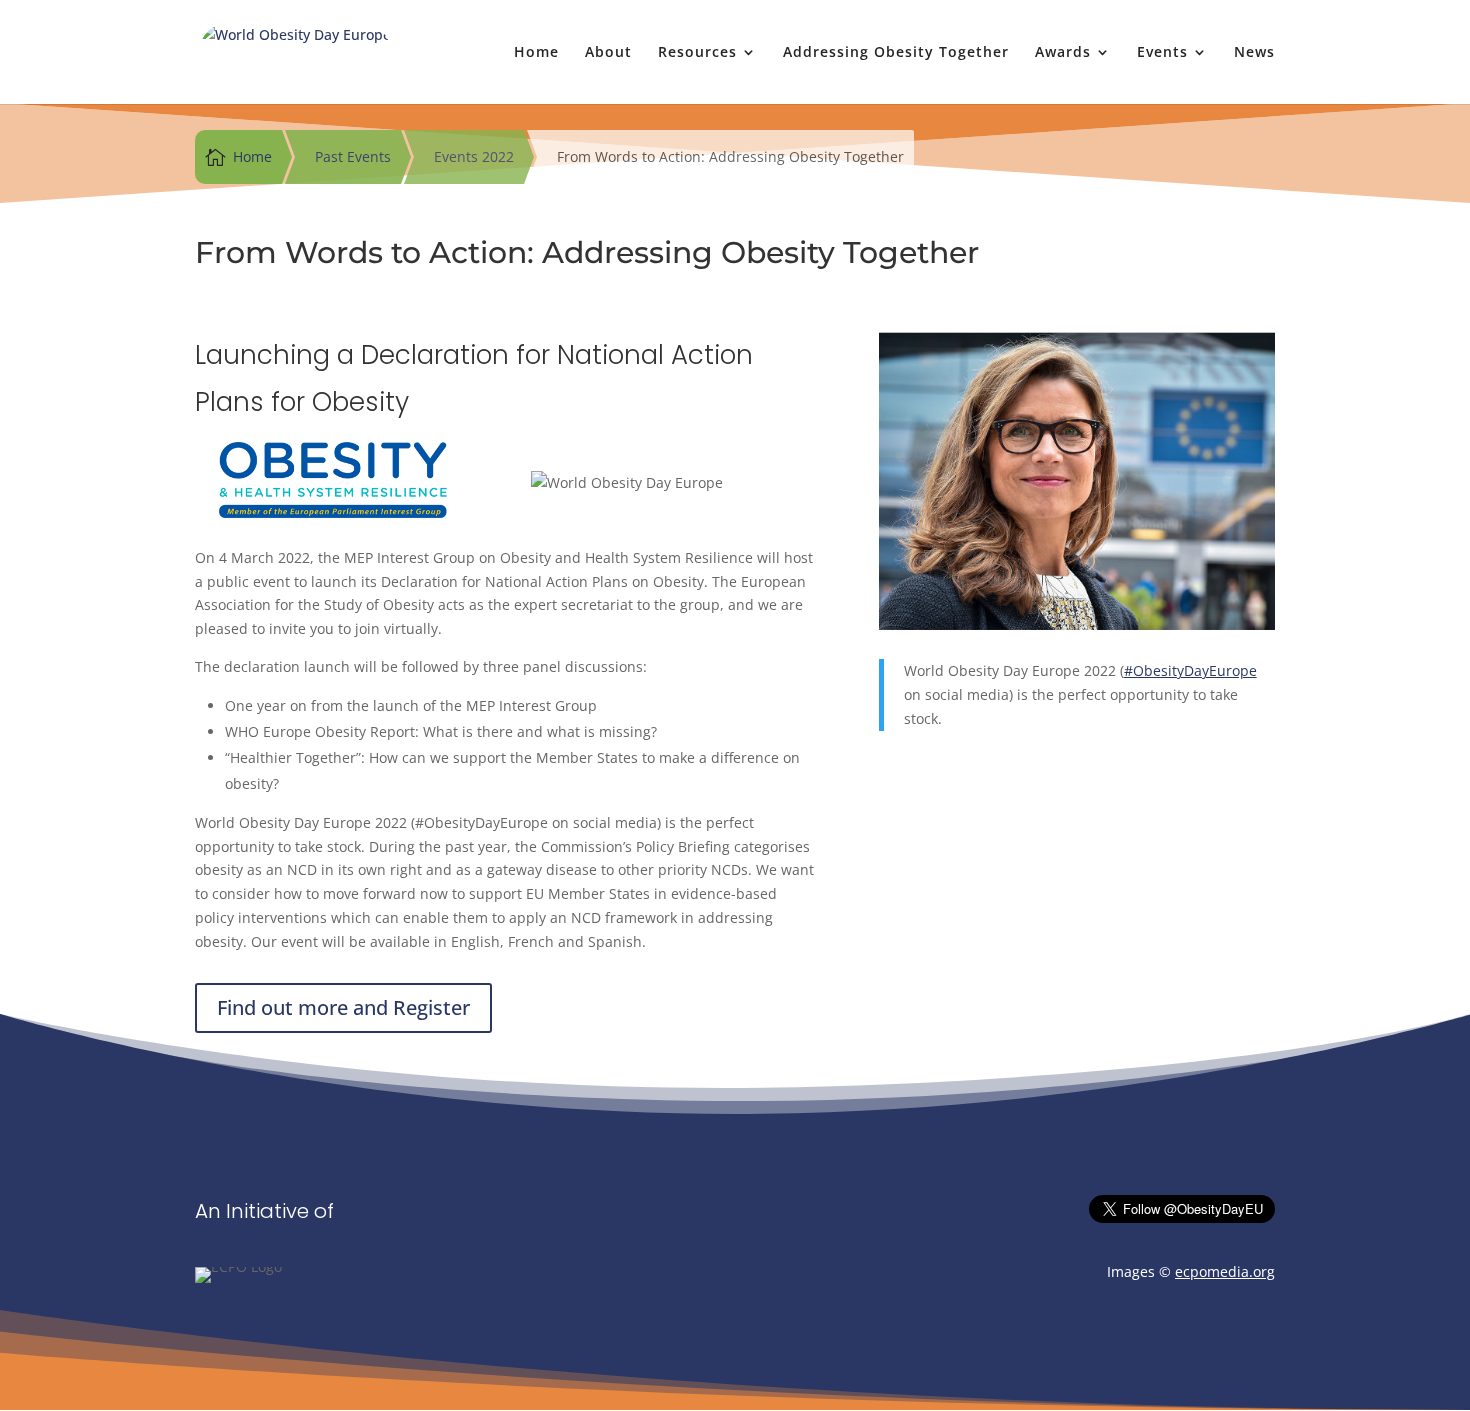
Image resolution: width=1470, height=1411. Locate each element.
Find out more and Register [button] (343, 1007)
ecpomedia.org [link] (1225, 1271)
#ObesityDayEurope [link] (1190, 670)
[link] (295, 50)
